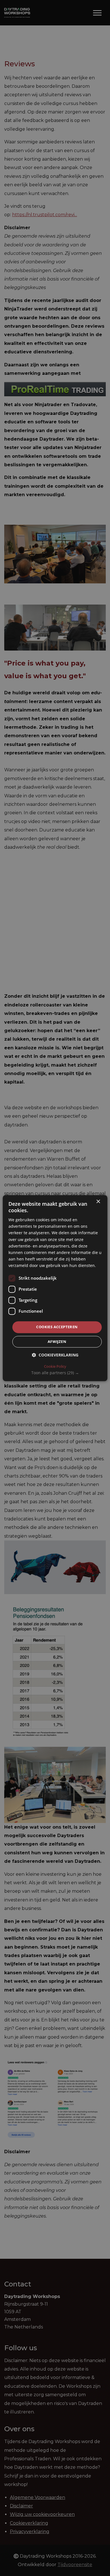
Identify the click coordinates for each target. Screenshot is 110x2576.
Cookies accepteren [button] (57, 1327)
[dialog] (55, 1288)
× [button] (98, 1202)
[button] (55, 1373)
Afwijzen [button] (57, 1341)
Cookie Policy (55, 1366)
